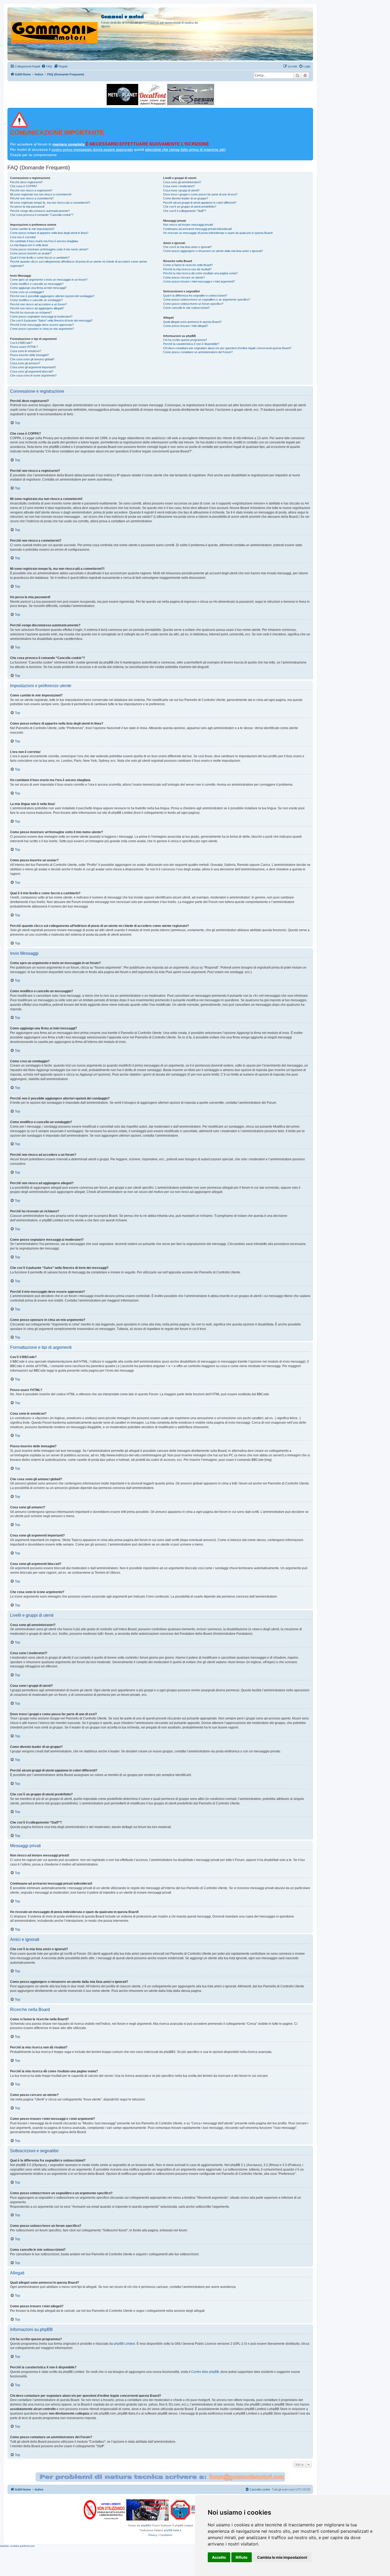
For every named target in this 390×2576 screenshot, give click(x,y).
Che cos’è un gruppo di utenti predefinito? (190, 207)
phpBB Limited (124, 2344)
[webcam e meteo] (122, 95)
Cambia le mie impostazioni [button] (282, 2557)
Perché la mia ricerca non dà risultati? (187, 269)
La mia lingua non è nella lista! (29, 245)
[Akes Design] (191, 95)
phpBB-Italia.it (173, 2530)
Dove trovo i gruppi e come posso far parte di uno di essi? (200, 194)
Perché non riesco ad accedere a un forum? (38, 304)
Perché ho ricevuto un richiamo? (31, 313)
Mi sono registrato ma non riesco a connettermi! (41, 194)
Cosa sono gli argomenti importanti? (33, 367)
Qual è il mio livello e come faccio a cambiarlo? (40, 258)
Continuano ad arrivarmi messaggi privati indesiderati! (198, 229)
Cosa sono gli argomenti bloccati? (32, 371)
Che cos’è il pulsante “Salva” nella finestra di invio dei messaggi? (51, 320)
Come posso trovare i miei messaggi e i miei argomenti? (199, 281)
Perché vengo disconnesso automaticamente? (40, 211)
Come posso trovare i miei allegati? (186, 326)
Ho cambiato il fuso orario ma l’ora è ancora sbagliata (44, 241)
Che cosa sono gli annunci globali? (32, 359)
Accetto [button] (219, 2557)
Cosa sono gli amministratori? (182, 182)
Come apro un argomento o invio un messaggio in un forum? (49, 280)
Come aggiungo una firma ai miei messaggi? (38, 288)
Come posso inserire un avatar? (31, 253)
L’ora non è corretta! (23, 237)
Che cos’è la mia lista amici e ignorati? (187, 247)
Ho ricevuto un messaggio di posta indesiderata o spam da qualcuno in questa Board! (218, 233)
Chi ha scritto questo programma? (185, 340)
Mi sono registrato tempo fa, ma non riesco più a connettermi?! (50, 203)
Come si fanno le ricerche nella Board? (188, 265)
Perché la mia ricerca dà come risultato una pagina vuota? (200, 273)
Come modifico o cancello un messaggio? (37, 284)
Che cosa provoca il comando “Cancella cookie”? (42, 215)
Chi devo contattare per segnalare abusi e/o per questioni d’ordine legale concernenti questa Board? (227, 348)
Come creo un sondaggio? (27, 292)
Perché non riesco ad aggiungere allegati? (37, 308)
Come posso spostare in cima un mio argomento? (42, 329)
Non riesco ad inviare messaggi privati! (188, 225)
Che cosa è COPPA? (24, 186)
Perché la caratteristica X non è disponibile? (191, 344)
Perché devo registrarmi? (26, 182)
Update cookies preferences (17, 2546)
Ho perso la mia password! (27, 207)
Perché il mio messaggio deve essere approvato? (42, 325)
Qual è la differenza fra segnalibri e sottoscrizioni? (195, 296)
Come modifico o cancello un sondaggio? (36, 300)
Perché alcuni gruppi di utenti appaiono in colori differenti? (200, 203)
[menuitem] (47, 66)
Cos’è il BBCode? (21, 343)
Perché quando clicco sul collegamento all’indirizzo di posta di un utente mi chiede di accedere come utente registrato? (79, 264)
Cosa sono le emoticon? (26, 351)
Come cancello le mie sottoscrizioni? (187, 308)
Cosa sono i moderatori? (179, 186)
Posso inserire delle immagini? (29, 355)
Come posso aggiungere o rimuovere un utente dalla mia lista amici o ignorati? (213, 251)
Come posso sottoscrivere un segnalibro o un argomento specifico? (207, 299)
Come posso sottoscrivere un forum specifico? (193, 304)
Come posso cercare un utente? (184, 277)
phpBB (145, 2525)
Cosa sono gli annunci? (25, 363)
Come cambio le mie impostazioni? (32, 229)
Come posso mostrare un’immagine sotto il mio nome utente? (49, 249)
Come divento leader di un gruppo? (186, 198)
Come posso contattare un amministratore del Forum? (198, 352)
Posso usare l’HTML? (24, 347)
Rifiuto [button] (242, 2557)
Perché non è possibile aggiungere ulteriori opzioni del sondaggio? (52, 296)
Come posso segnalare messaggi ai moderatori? (41, 316)
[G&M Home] (55, 26)
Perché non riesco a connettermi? (32, 198)
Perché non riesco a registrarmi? (31, 190)
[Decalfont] (153, 95)
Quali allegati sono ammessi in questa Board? (192, 322)
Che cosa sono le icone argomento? (33, 375)
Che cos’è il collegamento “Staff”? (185, 211)
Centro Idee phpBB (205, 2372)
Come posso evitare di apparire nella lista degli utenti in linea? (49, 233)
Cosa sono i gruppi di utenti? (181, 190)
